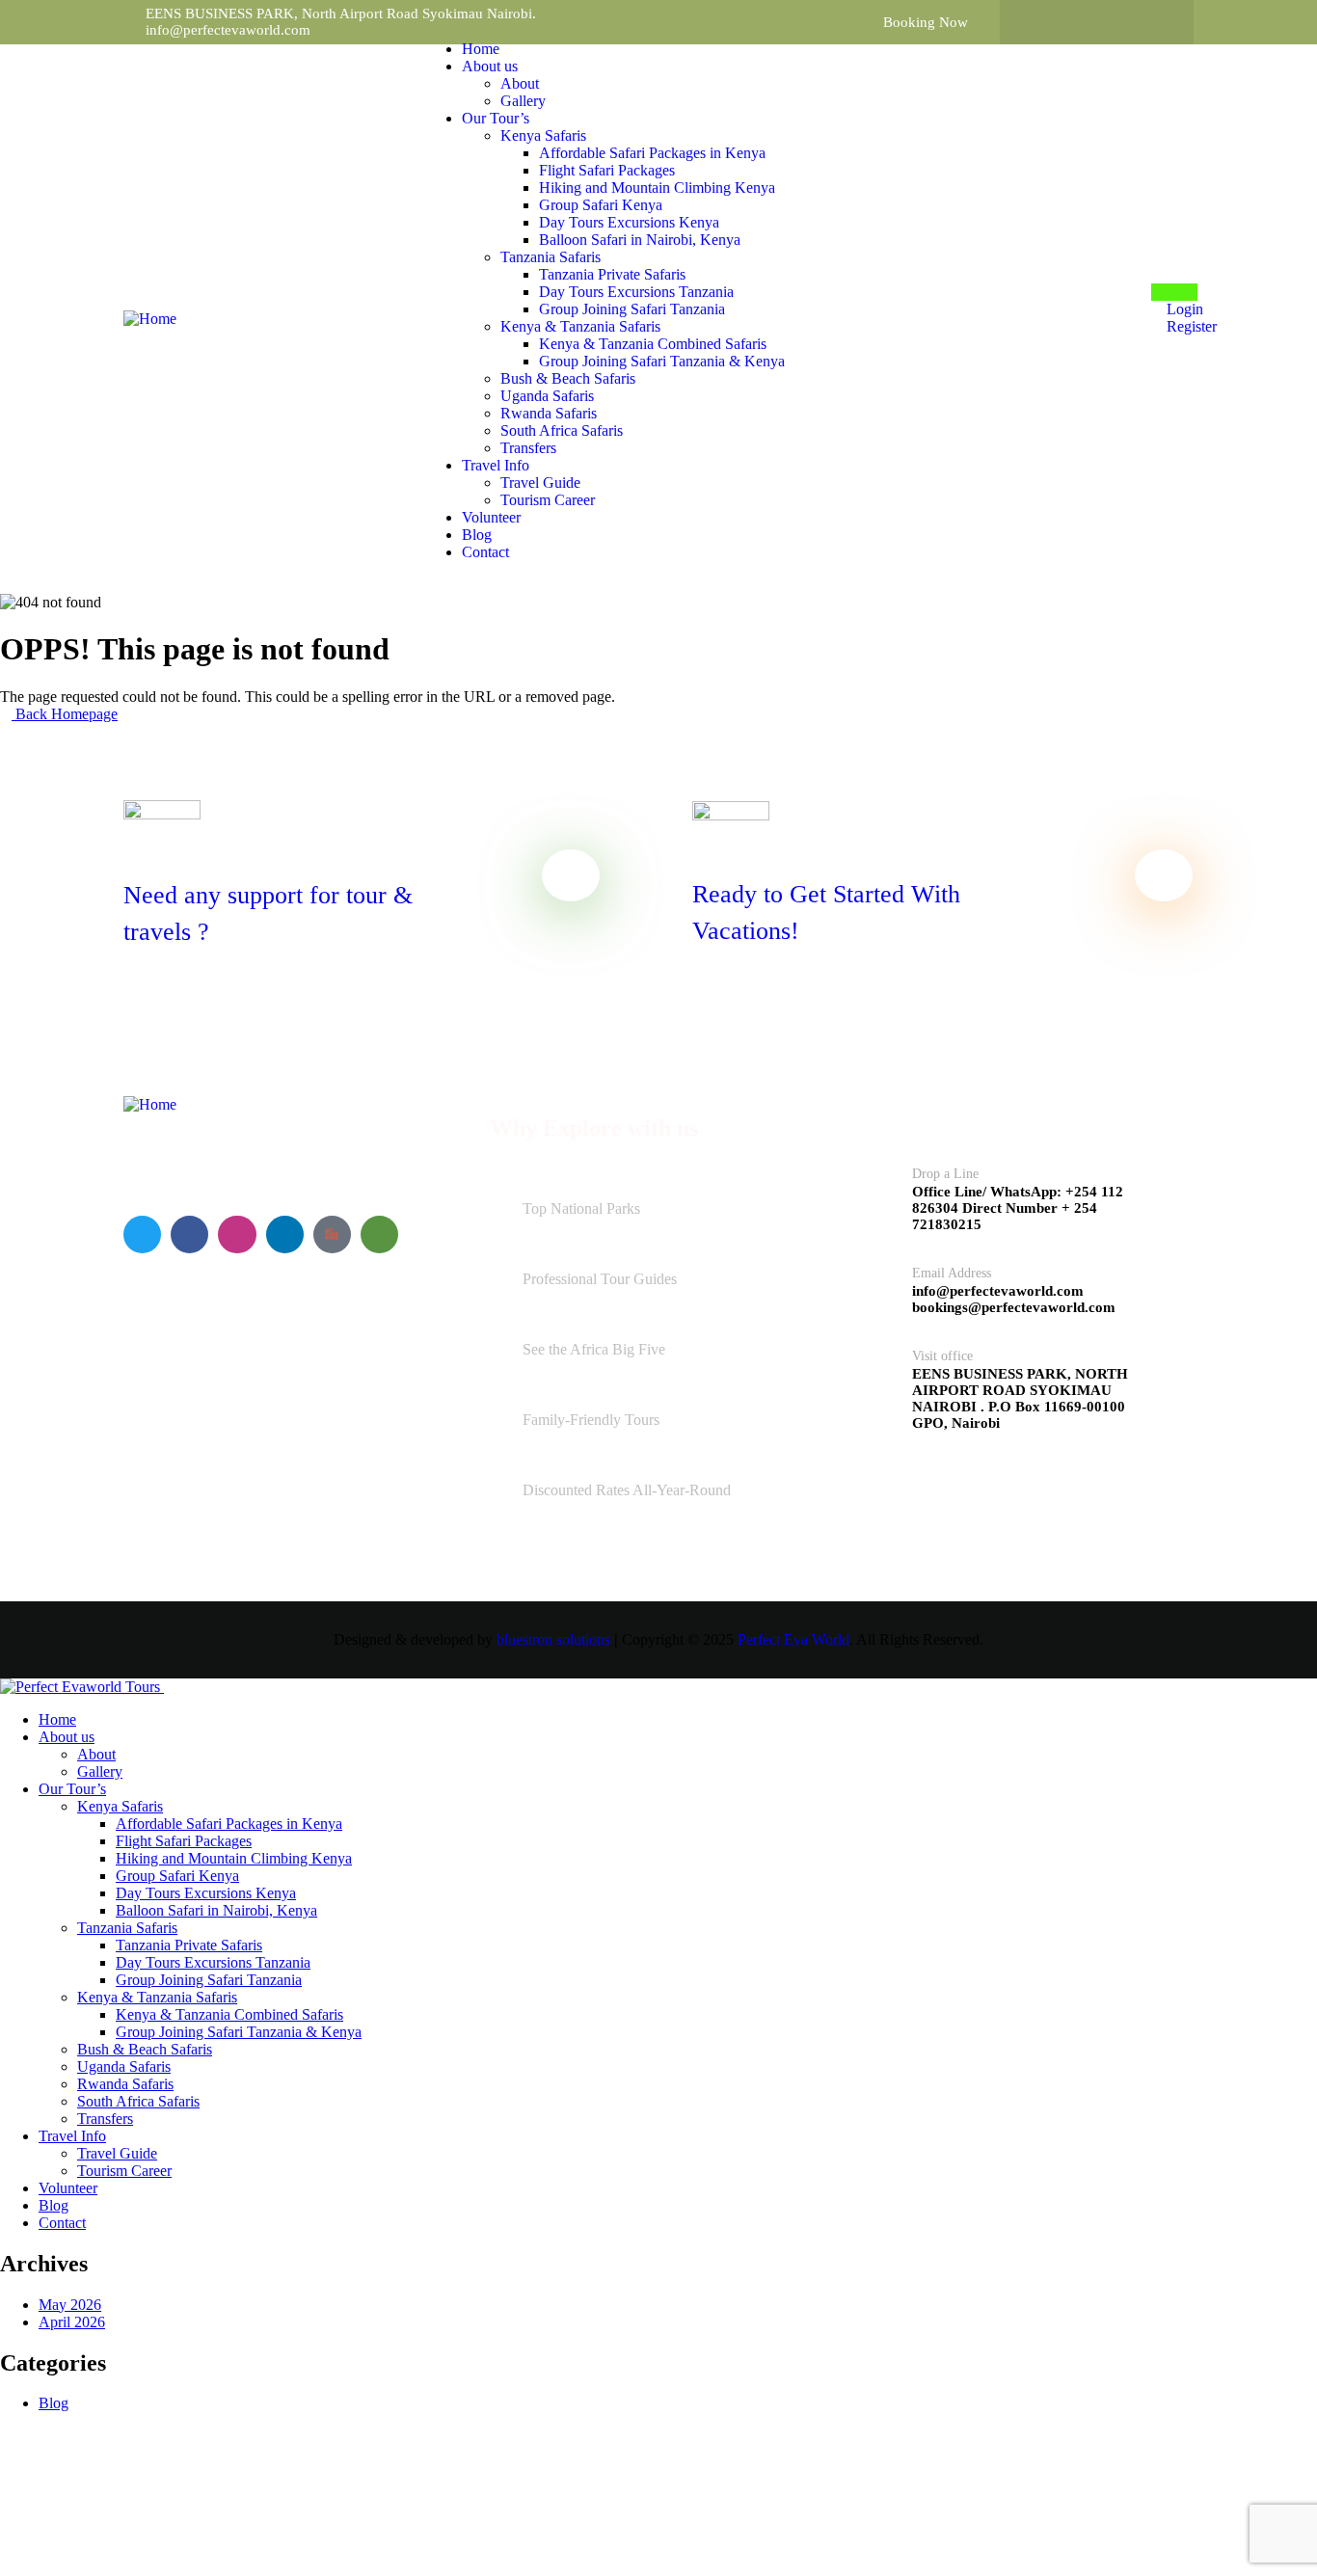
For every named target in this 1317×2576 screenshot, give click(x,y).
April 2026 (72, 2322)
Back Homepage (65, 714)
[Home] (150, 319)
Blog (54, 2403)
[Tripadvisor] (1153, 22)
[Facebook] (1040, 22)
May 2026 (70, 2305)
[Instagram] (1115, 22)
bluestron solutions (553, 1639)
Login (1183, 309)
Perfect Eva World (793, 1639)
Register (1190, 326)
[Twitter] (1078, 22)
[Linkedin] (285, 1234)
